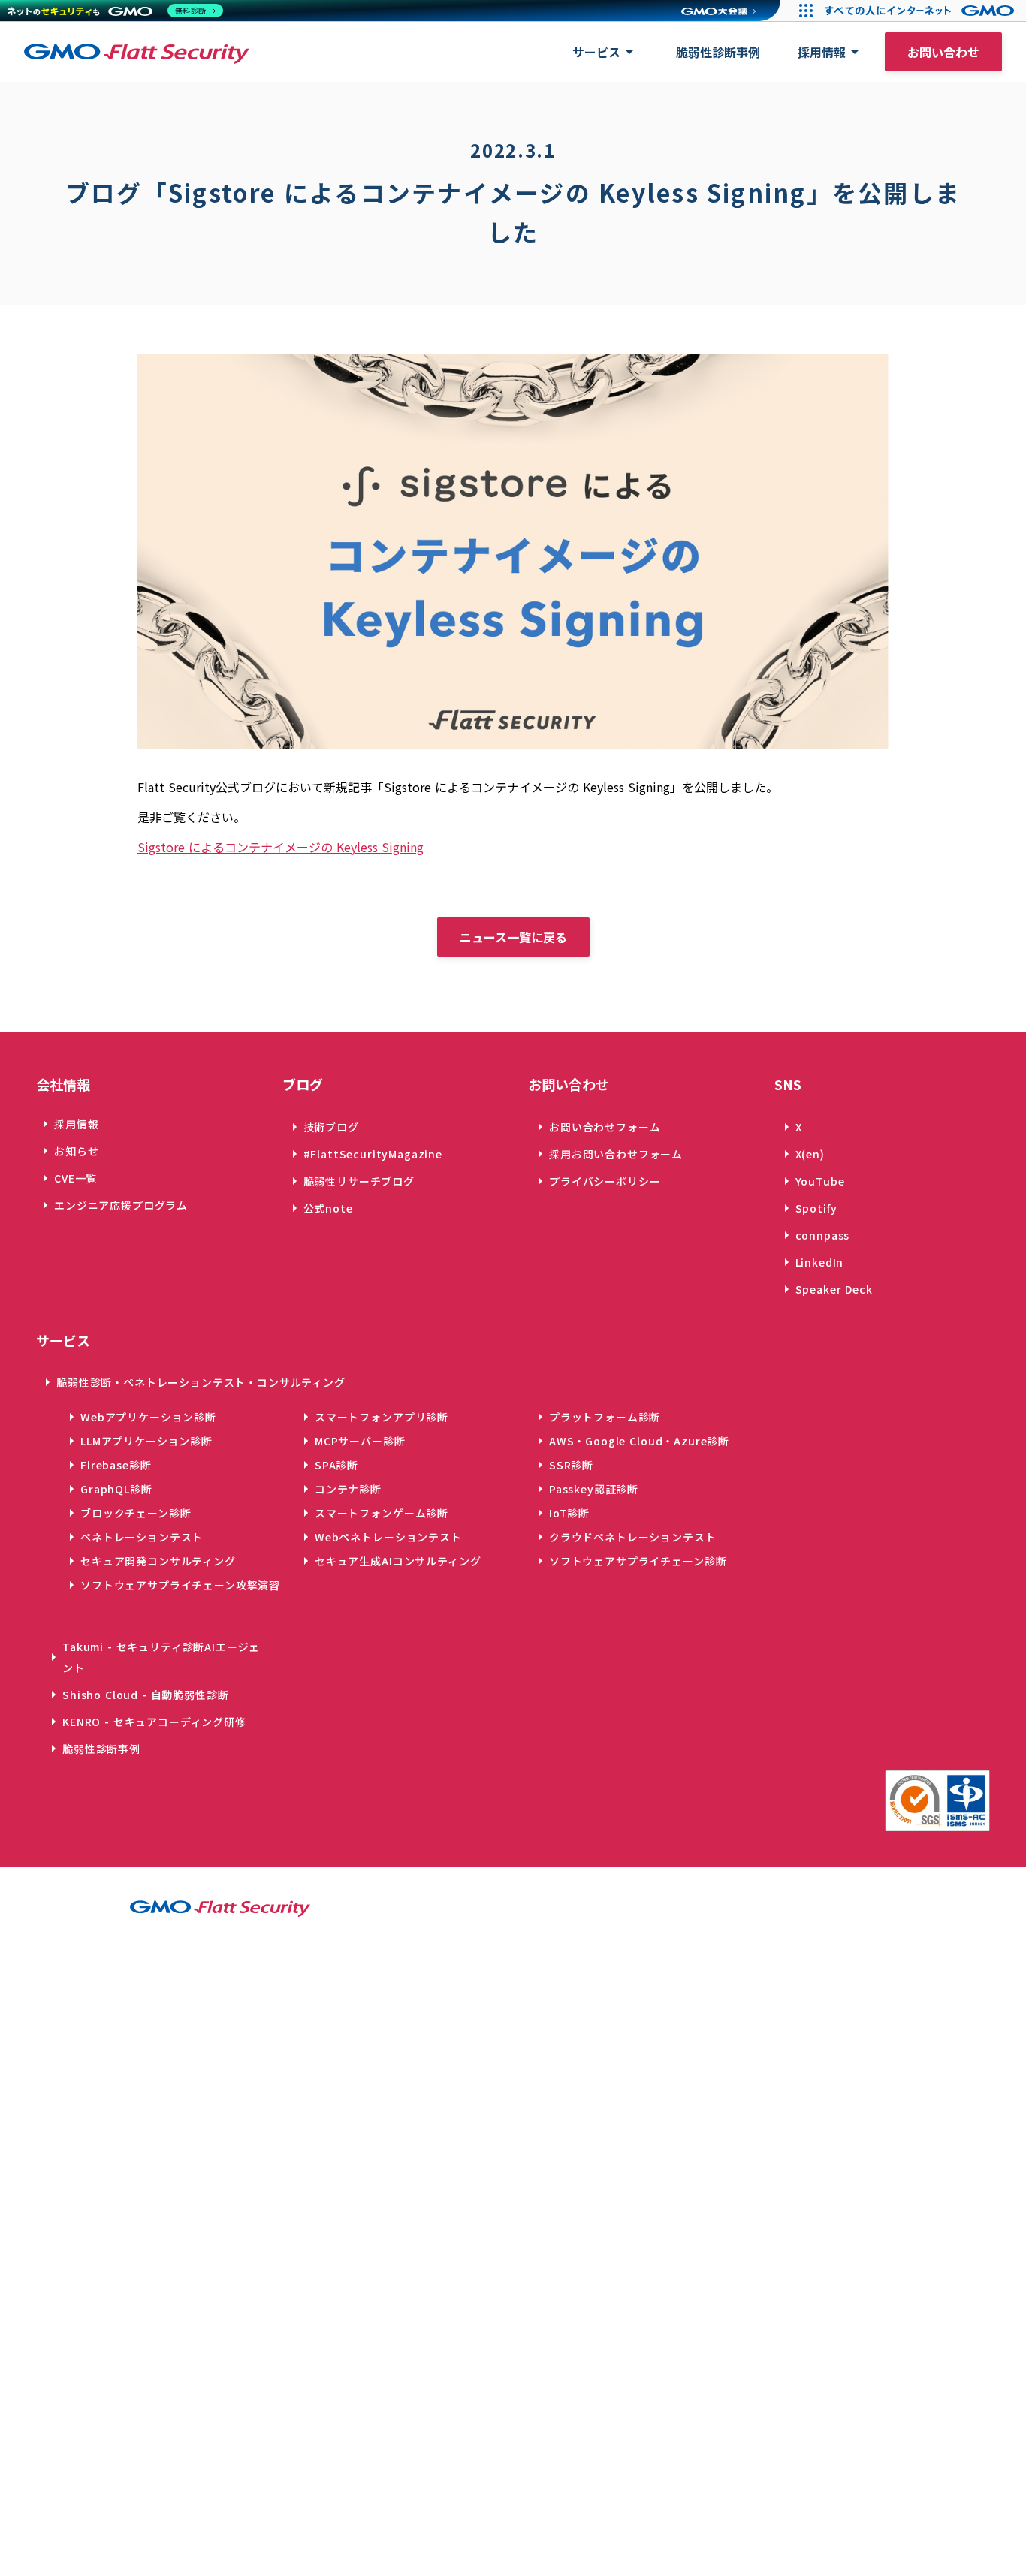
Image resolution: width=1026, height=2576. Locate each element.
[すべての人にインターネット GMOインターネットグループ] (921, 11)
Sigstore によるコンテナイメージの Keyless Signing (281, 847)
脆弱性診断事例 (718, 52)
